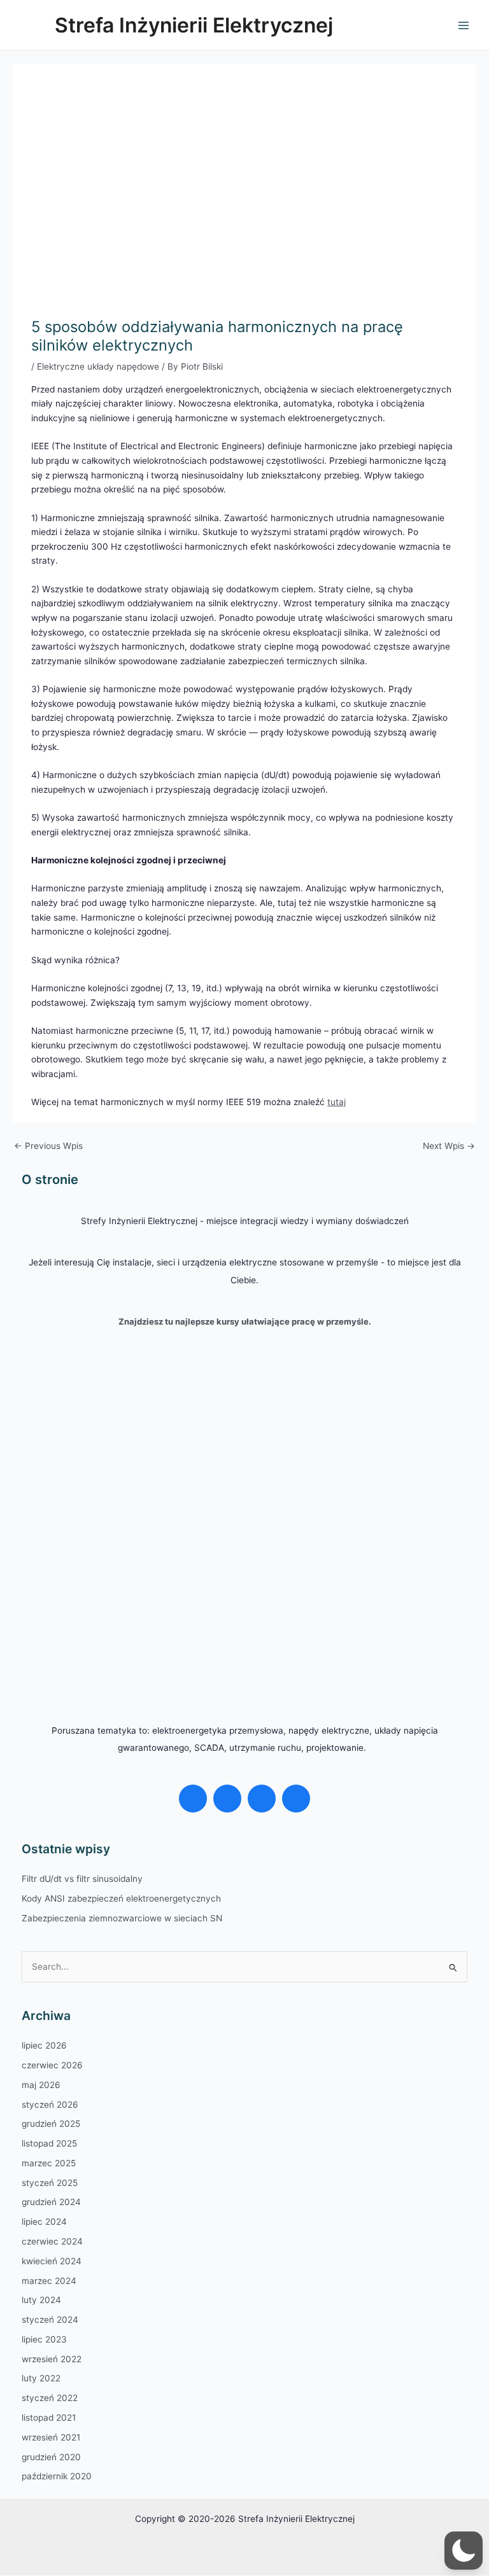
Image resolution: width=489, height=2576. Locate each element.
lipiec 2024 (44, 2222)
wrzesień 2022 (52, 2359)
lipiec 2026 (44, 2045)
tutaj (337, 1102)
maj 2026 (41, 2085)
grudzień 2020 (51, 2457)
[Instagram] (227, 1799)
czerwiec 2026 (52, 2065)
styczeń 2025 (50, 2183)
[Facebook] (193, 1799)
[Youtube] (262, 1799)
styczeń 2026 (50, 2105)
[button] (464, 2551)
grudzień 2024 (51, 2202)
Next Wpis (449, 1146)
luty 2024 (41, 2300)
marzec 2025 (49, 2163)
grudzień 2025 (51, 2124)
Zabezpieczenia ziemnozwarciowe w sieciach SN (122, 1918)
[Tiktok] (296, 1799)
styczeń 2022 (50, 2398)
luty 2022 (41, 2378)
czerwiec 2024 (52, 2241)
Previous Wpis (48, 1146)
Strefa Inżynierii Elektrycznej (194, 25)
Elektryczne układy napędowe (98, 366)
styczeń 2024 (50, 2320)
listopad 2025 (49, 2143)
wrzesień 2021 (51, 2437)
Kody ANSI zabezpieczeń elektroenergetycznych (121, 1898)
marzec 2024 (49, 2281)
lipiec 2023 (44, 2339)
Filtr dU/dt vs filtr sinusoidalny (82, 1879)
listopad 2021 (49, 2418)
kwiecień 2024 (52, 2261)
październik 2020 (57, 2476)
